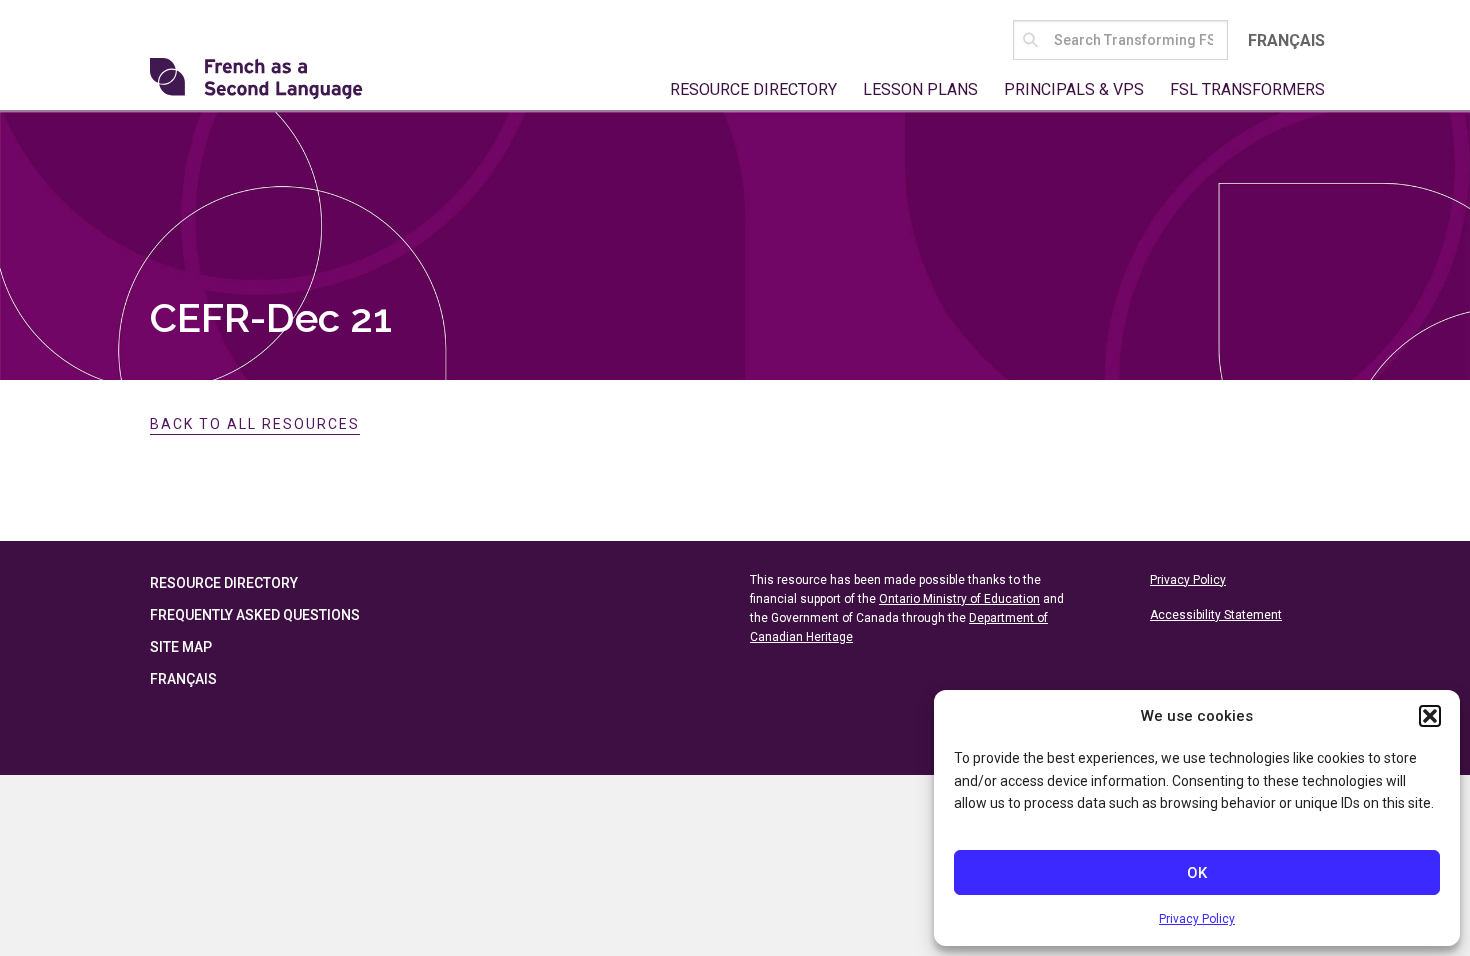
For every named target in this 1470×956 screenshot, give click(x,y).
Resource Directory (753, 89)
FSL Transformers (1247, 89)
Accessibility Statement (1216, 615)
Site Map (181, 647)
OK (1197, 873)
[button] (1430, 716)
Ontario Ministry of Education (959, 599)
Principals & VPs (1074, 89)
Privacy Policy (1197, 919)
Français (1286, 40)
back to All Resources (255, 424)
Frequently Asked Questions (255, 615)
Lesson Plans (920, 89)
